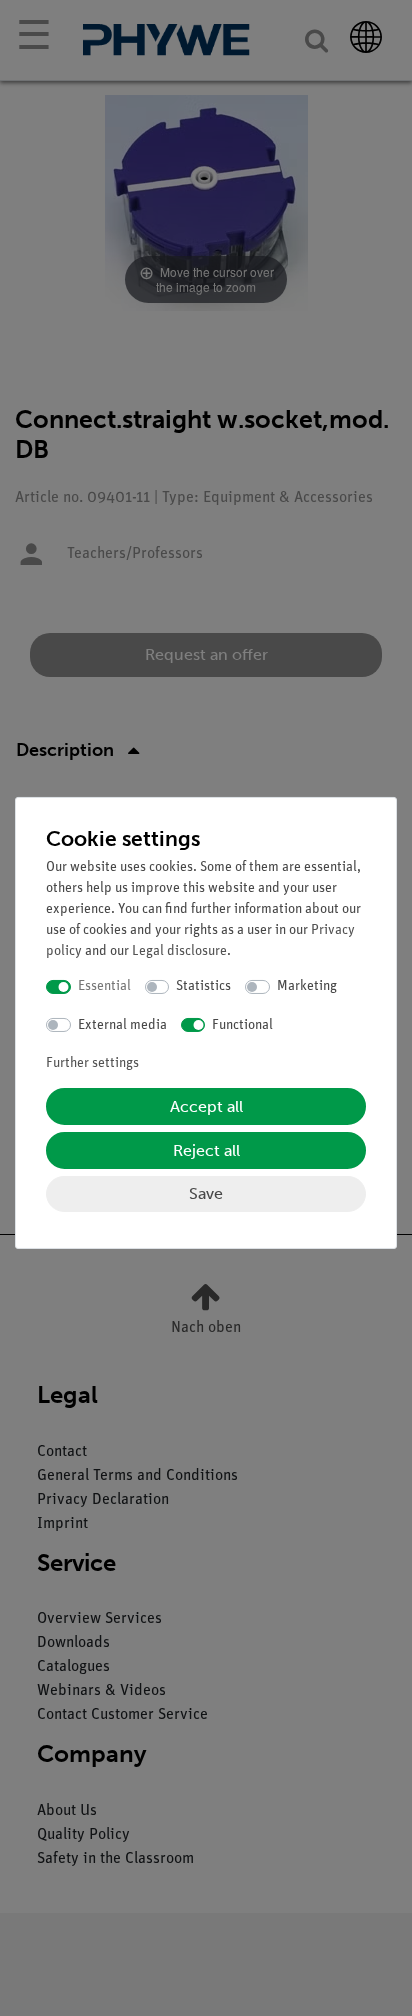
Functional (242, 1025)
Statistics (203, 986)
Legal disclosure (179, 951)
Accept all (206, 1106)
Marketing (307, 986)
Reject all (206, 1150)
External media (122, 1025)
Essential (104, 986)
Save (206, 1193)
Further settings (92, 1063)
